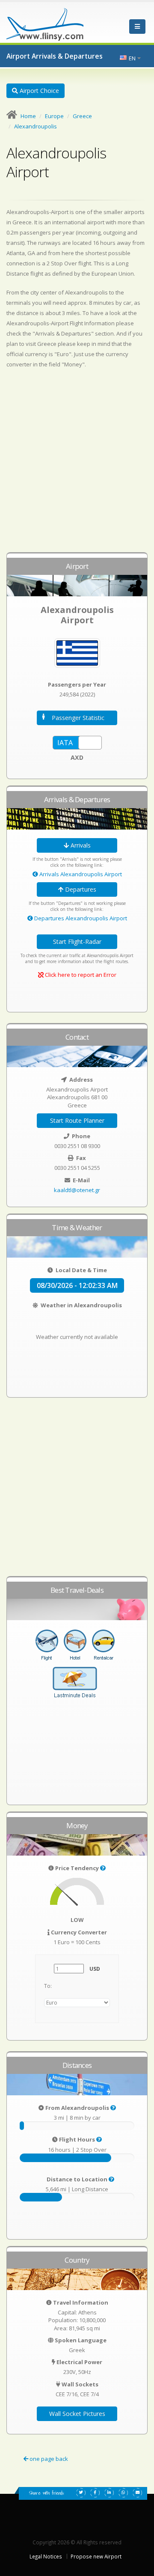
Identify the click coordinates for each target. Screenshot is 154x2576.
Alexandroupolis (36, 126)
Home (28, 116)
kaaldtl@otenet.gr (77, 1190)
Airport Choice (38, 91)
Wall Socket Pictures (77, 2414)
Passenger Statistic (78, 718)
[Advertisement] (77, 464)
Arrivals (80, 845)
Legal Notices (46, 2556)
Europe (54, 116)
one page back (48, 2459)
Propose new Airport (96, 2556)
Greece (82, 116)
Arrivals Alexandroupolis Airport (80, 874)
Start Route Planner (77, 1120)
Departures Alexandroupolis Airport (80, 918)
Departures (80, 889)
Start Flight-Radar (77, 941)
